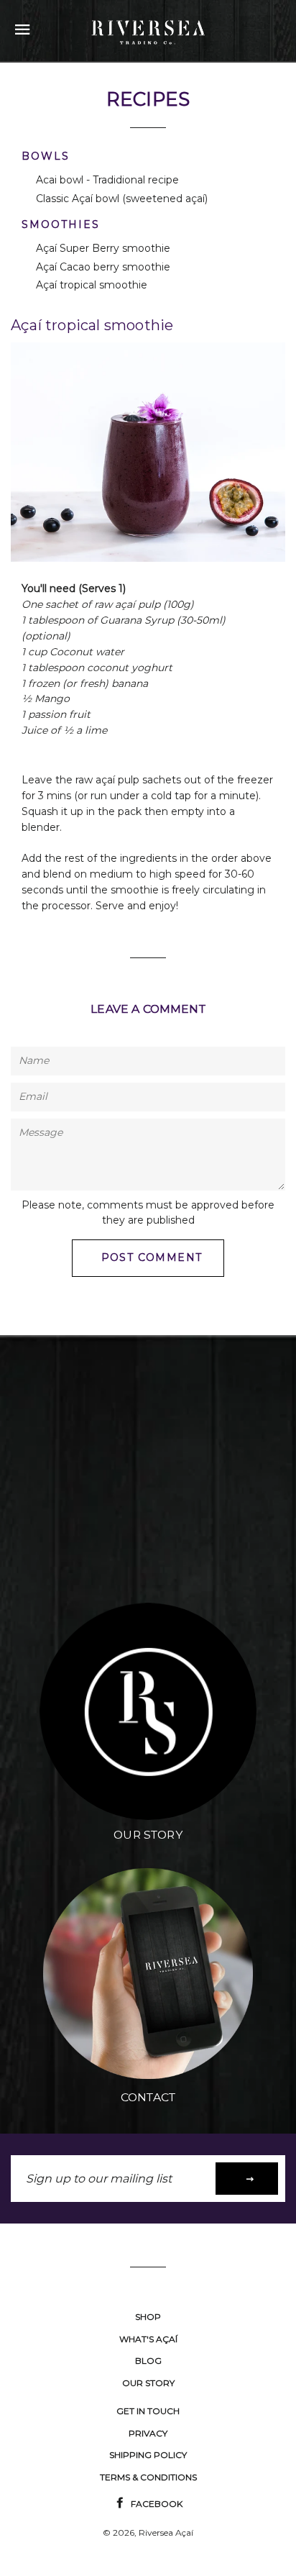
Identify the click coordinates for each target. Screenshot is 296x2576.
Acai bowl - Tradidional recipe (107, 180)
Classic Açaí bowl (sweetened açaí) (122, 199)
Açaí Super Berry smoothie (103, 248)
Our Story (148, 2383)
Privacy (148, 2433)
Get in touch (148, 2411)
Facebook (156, 2504)
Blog (148, 2361)
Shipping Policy (148, 2455)
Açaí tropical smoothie (92, 285)
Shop (148, 2317)
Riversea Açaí (166, 2532)
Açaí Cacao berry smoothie (103, 267)
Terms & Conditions (148, 2477)
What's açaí (148, 2339)
